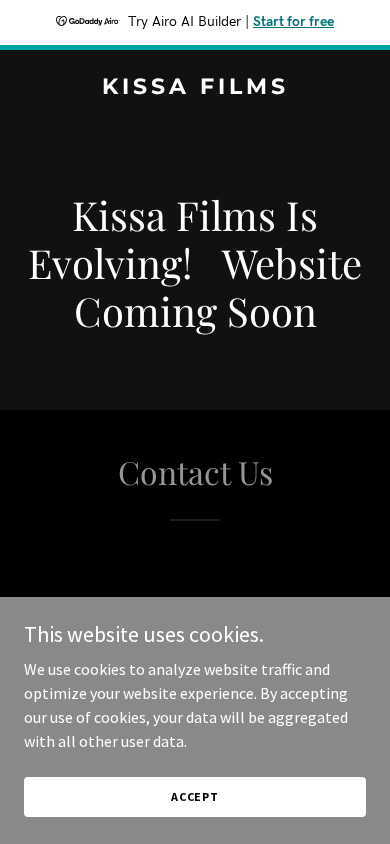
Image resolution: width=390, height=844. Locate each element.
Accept (195, 796)
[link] (195, 88)
